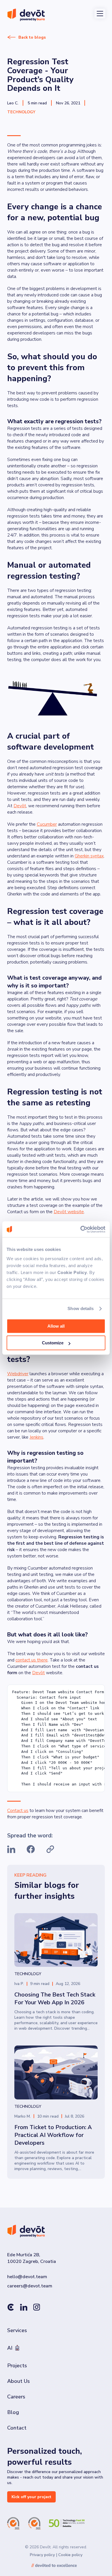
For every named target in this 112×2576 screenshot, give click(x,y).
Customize (53, 1343)
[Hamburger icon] (100, 14)
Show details (81, 1308)
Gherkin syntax (89, 856)
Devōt (20, 806)
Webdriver (18, 1374)
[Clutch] (11, 2308)
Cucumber (47, 824)
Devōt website (69, 1212)
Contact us (18, 1811)
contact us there (32, 1660)
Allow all (56, 1326)
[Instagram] (37, 2308)
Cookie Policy (72, 1272)
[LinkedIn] (24, 2308)
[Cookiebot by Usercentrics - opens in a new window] (81, 1229)
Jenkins (36, 1437)
